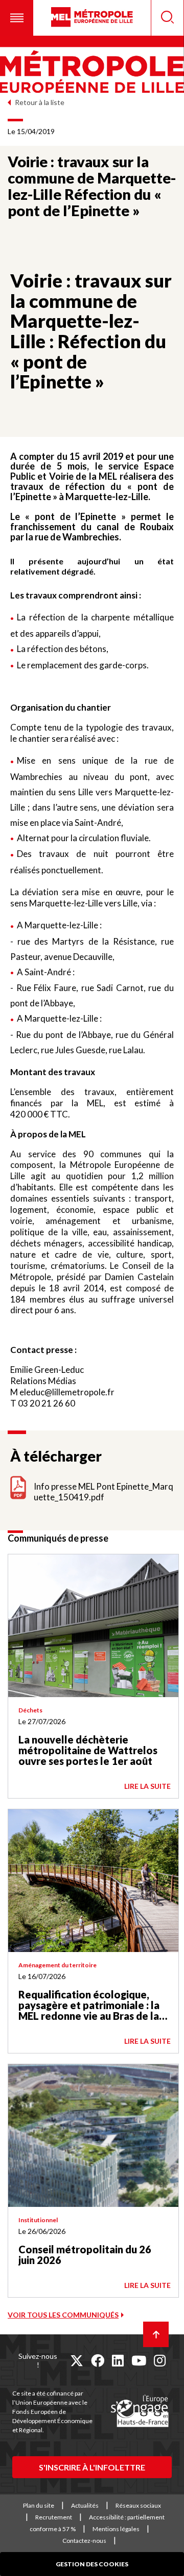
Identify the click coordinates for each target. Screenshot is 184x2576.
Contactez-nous (84, 2541)
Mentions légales (116, 2529)
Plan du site (39, 2505)
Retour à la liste (40, 102)
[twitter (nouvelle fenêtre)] (77, 2360)
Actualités (85, 2505)
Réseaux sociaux (138, 2505)
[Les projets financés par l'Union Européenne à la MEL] (140, 2411)
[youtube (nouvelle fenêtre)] (139, 2360)
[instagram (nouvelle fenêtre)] (160, 2360)
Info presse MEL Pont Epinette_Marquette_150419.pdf (103, 1492)
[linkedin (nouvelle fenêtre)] (118, 2360)
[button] (17, 18)
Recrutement (54, 2517)
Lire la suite (147, 1786)
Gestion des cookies (92, 2564)
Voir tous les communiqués (63, 2315)
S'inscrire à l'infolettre (92, 2467)
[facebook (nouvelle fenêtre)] (98, 2360)
